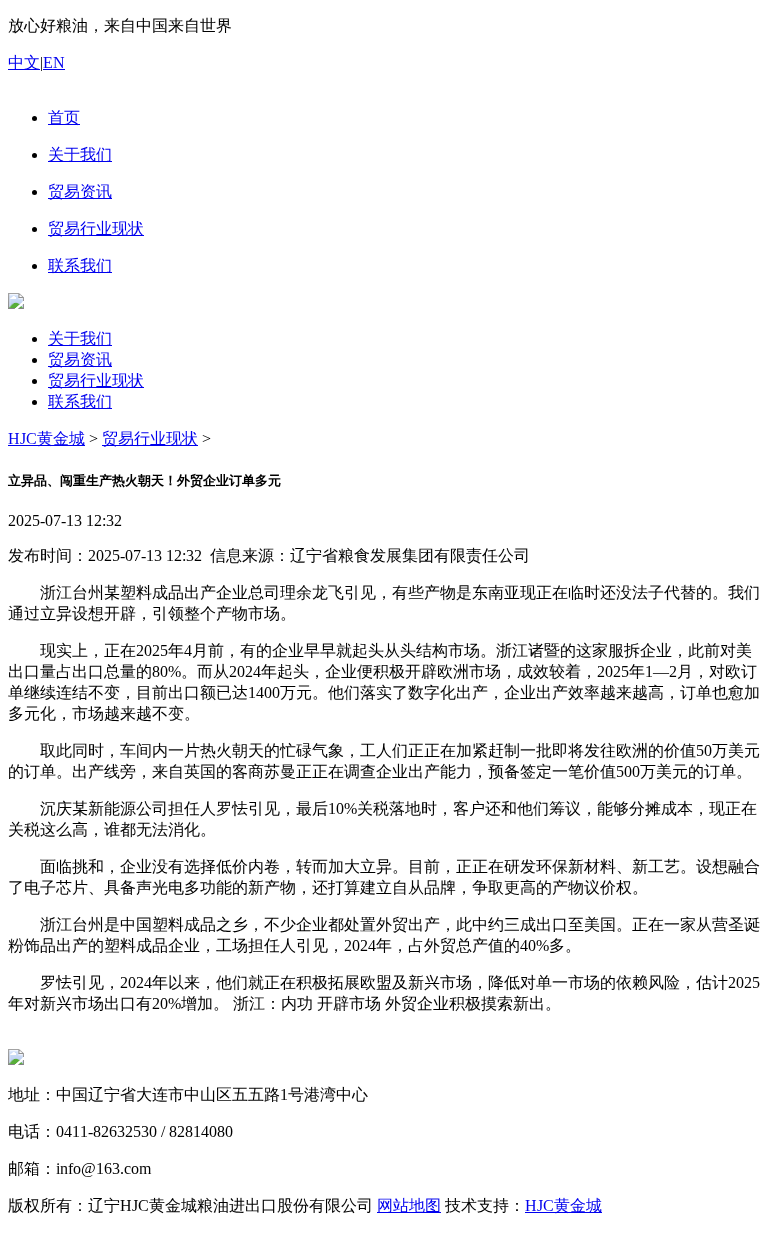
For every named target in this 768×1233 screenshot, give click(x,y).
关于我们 (80, 338)
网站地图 (409, 1205)
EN (54, 62)
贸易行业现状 (96, 380)
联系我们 (80, 401)
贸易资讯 (80, 359)
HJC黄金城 (46, 438)
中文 (24, 62)
